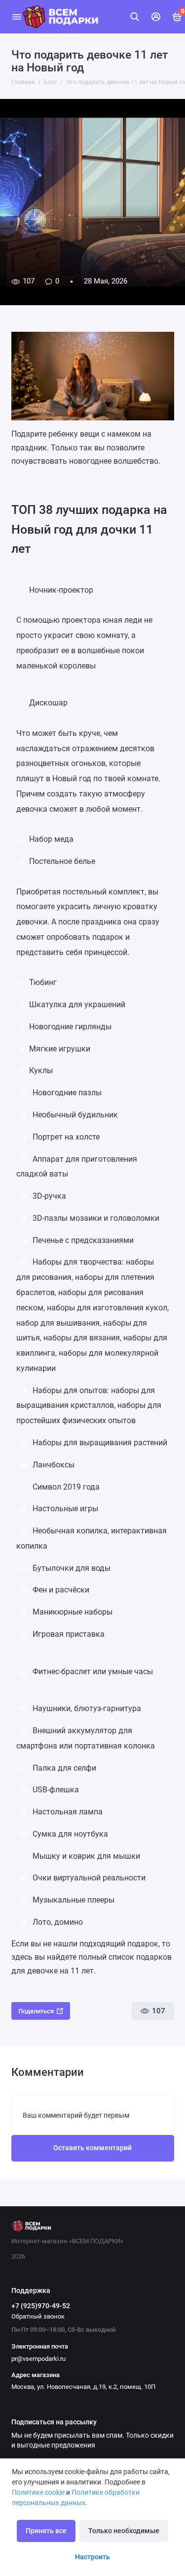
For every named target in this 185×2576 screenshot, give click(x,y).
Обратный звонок (38, 2316)
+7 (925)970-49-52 (41, 2306)
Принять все (46, 2531)
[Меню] (17, 17)
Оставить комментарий (92, 2148)
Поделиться (36, 2011)
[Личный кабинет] (156, 17)
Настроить (92, 2557)
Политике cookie (38, 2492)
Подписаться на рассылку (54, 2422)
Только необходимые (124, 2531)
